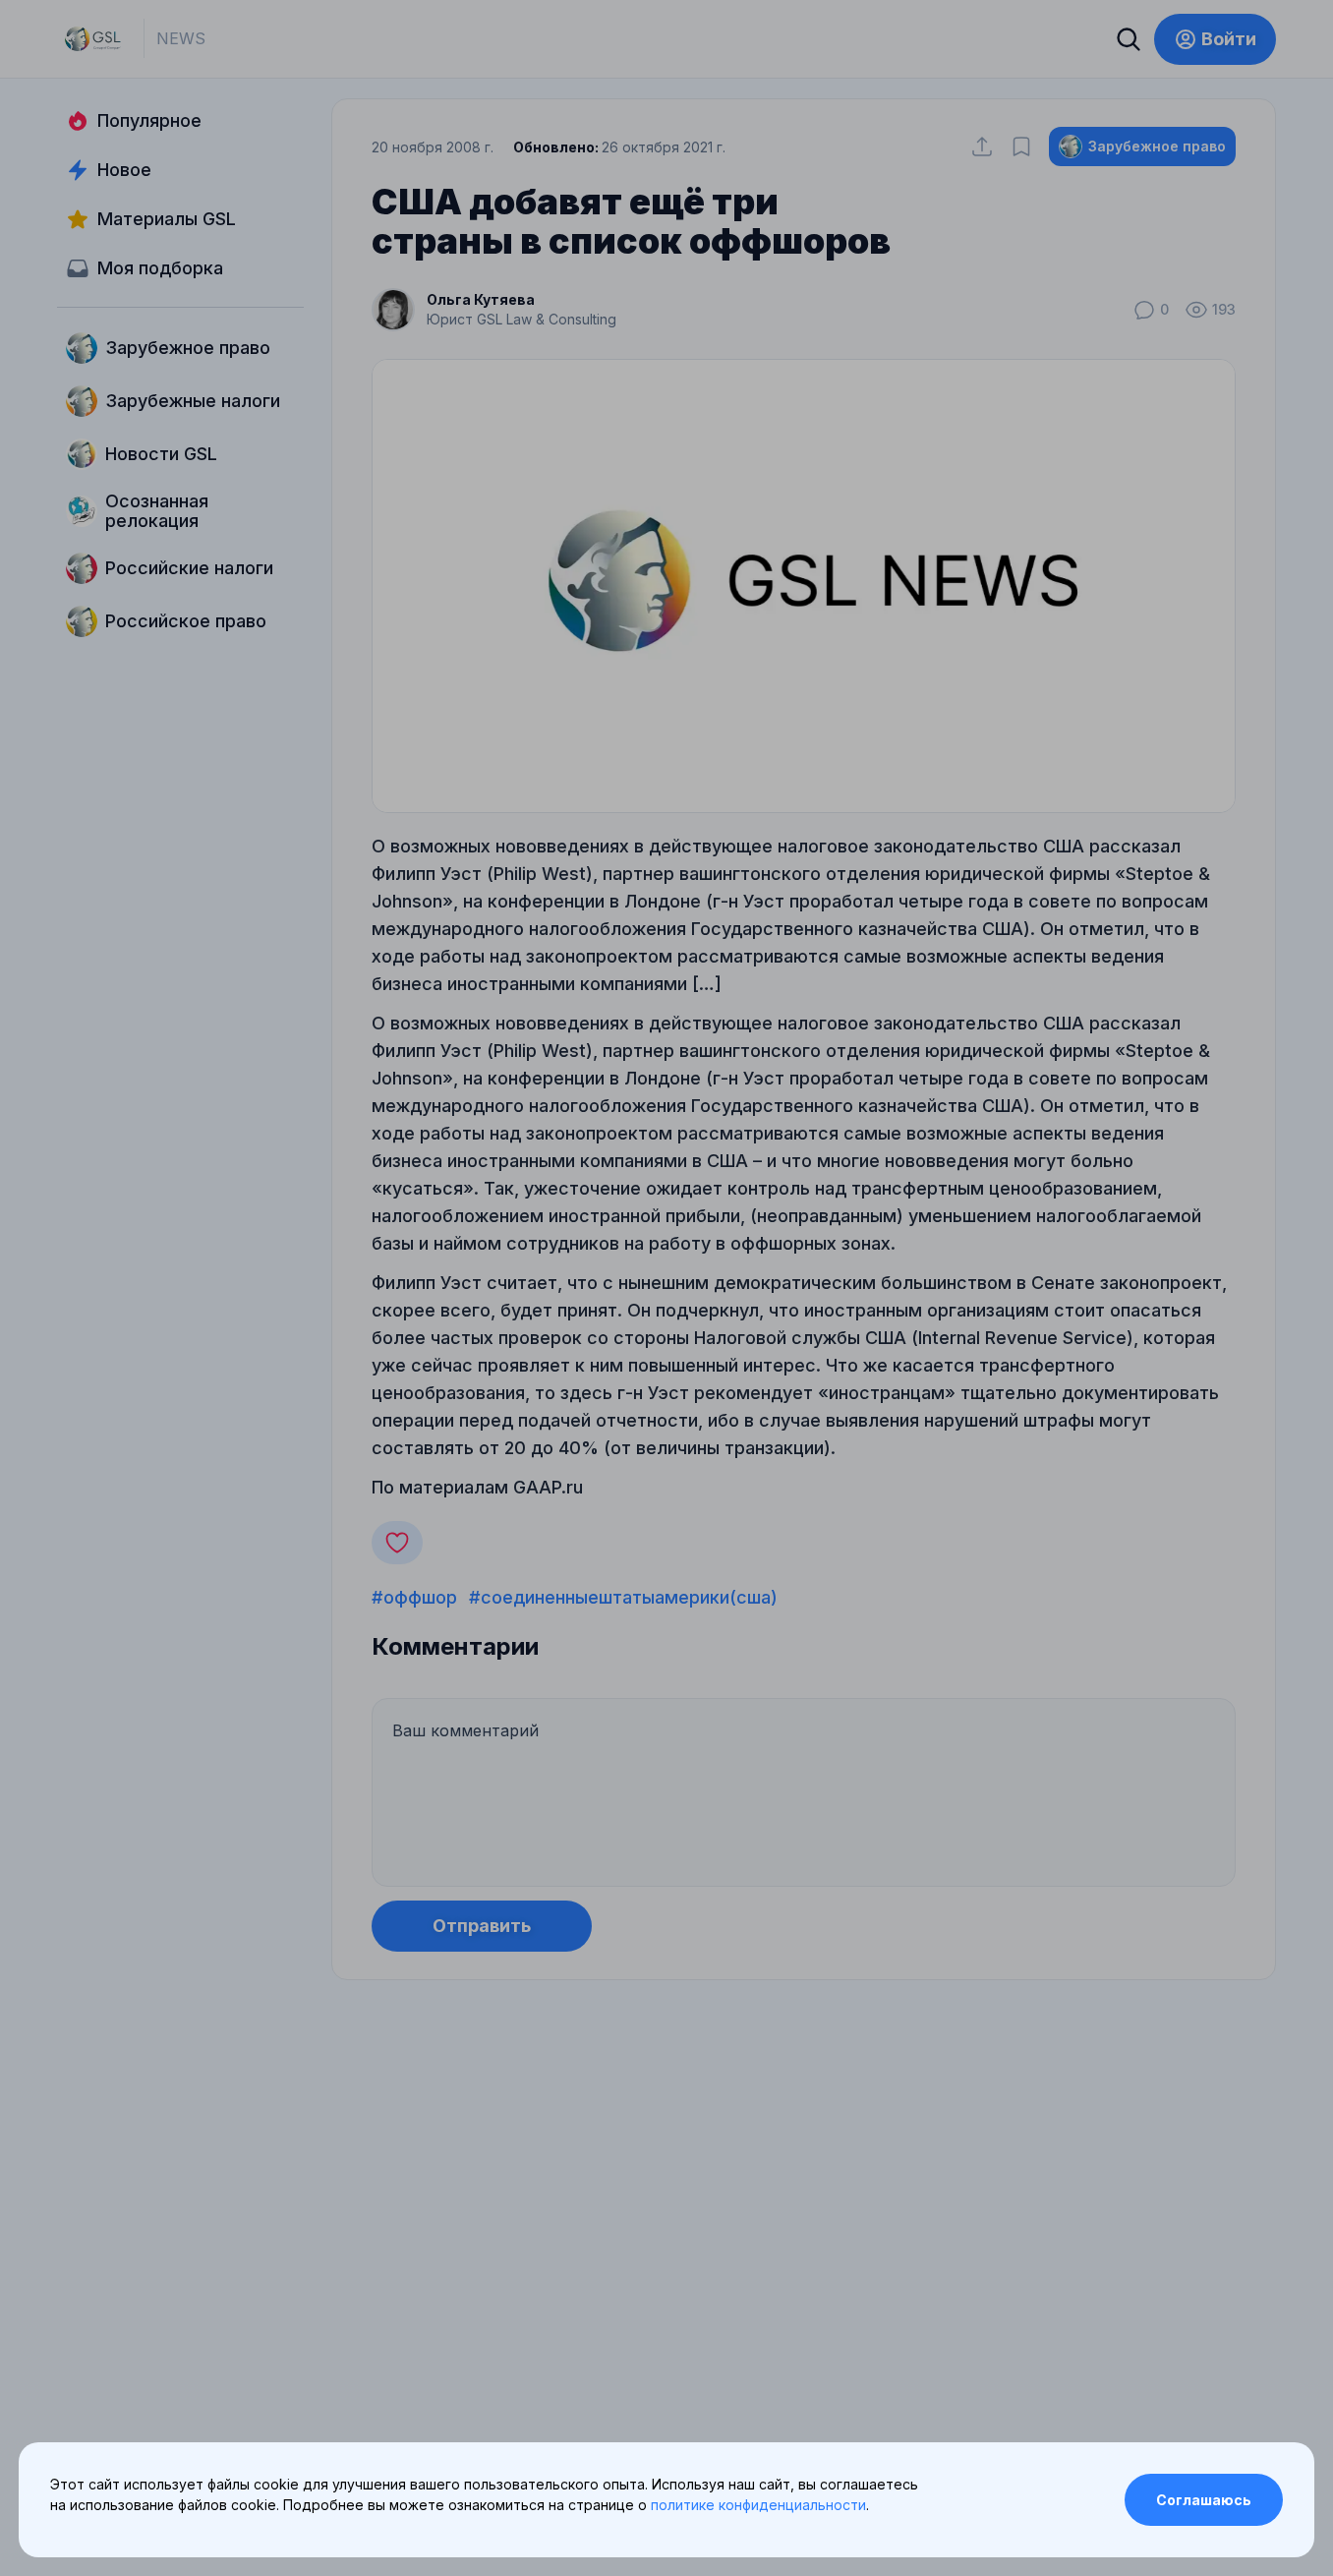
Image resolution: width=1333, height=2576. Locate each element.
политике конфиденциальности (758, 2505)
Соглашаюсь (1204, 2500)
